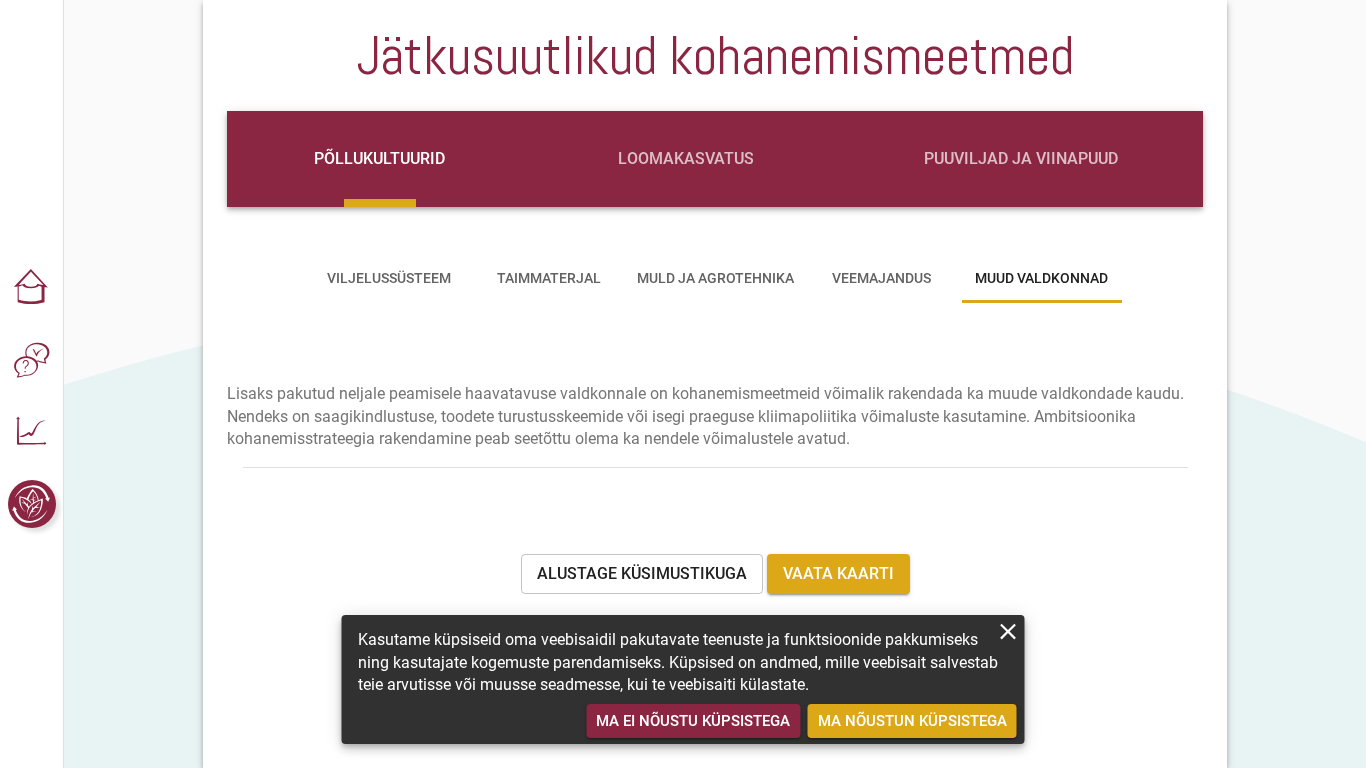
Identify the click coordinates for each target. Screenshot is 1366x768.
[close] (1008, 631)
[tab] (380, 159)
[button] (32, 288)
